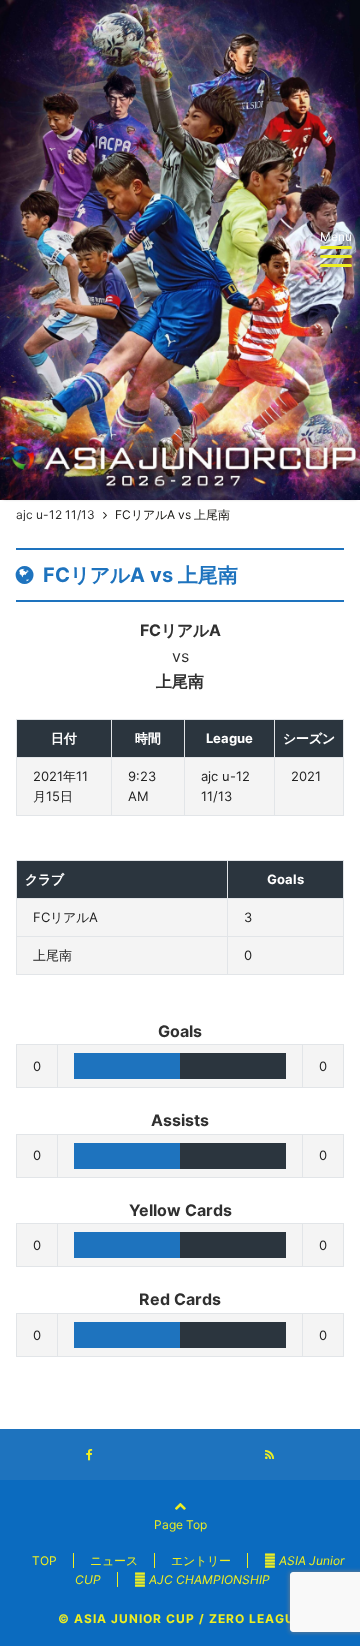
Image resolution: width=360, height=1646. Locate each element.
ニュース (114, 1560)
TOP (44, 1560)
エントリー (201, 1560)
